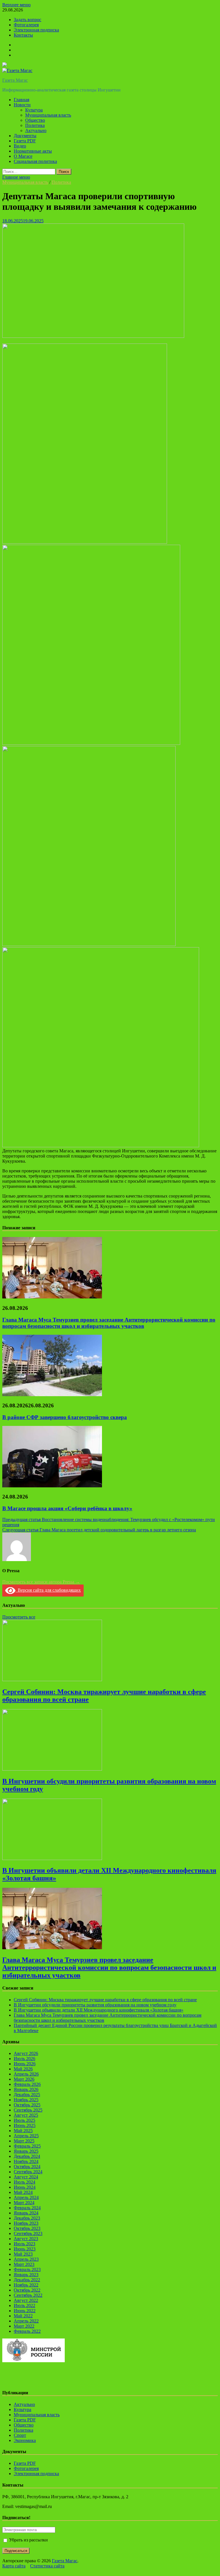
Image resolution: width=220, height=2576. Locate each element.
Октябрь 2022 (27, 2290)
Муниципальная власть (48, 115)
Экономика (25, 2440)
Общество (35, 120)
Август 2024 (26, 2177)
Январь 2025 (26, 2151)
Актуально (36, 130)
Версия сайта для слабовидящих (48, 1590)
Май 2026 (23, 2069)
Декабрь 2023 (27, 2218)
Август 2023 (26, 2239)
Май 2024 (23, 2192)
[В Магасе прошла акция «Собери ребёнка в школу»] (52, 1486)
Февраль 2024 (27, 2208)
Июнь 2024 (25, 2187)
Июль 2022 (24, 2305)
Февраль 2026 (27, 2084)
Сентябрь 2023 (28, 2233)
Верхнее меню (16, 5)
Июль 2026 (24, 2059)
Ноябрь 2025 (26, 2100)
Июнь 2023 (25, 2249)
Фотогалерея (26, 25)
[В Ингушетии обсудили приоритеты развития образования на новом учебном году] (52, 1769)
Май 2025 (23, 2131)
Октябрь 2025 (27, 2105)
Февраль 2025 (27, 2146)
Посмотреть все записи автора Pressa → (41, 1582)
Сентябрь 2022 (28, 2295)
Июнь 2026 (25, 2064)
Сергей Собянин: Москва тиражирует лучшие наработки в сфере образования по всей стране (105, 2000)
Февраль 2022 (27, 2331)
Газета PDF (25, 141)
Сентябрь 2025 (28, 2110)
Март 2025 (24, 2141)
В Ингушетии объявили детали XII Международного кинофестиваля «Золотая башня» (99, 2010)
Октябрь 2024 (27, 2167)
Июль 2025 (24, 2120)
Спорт (20, 2435)
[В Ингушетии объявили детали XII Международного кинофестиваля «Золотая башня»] (52, 1858)
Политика (35, 125)
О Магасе (23, 156)
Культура (34, 110)
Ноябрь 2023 (26, 2223)
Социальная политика (35, 161)
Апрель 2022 (26, 2321)
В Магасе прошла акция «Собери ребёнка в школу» (67, 1508)
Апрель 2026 (26, 2074)
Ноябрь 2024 (26, 2161)
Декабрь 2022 (27, 2280)
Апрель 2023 (26, 2259)
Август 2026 (26, 2053)
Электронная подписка (36, 30)
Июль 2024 (24, 2182)
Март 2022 (24, 2326)
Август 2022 (26, 2300)
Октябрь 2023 (27, 2228)
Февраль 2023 (27, 2269)
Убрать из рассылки (28, 2540)
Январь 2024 (26, 2213)
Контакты (23, 35)
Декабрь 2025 (27, 2095)
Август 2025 (26, 2115)
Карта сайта (14, 2566)
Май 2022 (23, 2316)
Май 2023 (23, 2254)
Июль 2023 (24, 2244)
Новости (22, 105)
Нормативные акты (33, 151)
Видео (20, 146)
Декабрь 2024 (27, 2156)
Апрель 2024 (26, 2197)
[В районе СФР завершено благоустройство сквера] (52, 1395)
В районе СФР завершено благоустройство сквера (65, 1417)
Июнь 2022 (25, 2311)
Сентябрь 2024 (28, 2172)
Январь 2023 (26, 2275)
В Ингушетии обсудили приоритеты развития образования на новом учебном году (95, 2005)
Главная (21, 100)
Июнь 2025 (25, 2125)
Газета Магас (15, 80)
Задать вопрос (27, 20)
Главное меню (16, 177)
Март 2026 (24, 2079)
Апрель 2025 (26, 2136)
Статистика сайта (47, 2566)
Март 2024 (24, 2203)
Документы (25, 136)
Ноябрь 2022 (26, 2285)
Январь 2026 (26, 2089)
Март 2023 (24, 2264)
